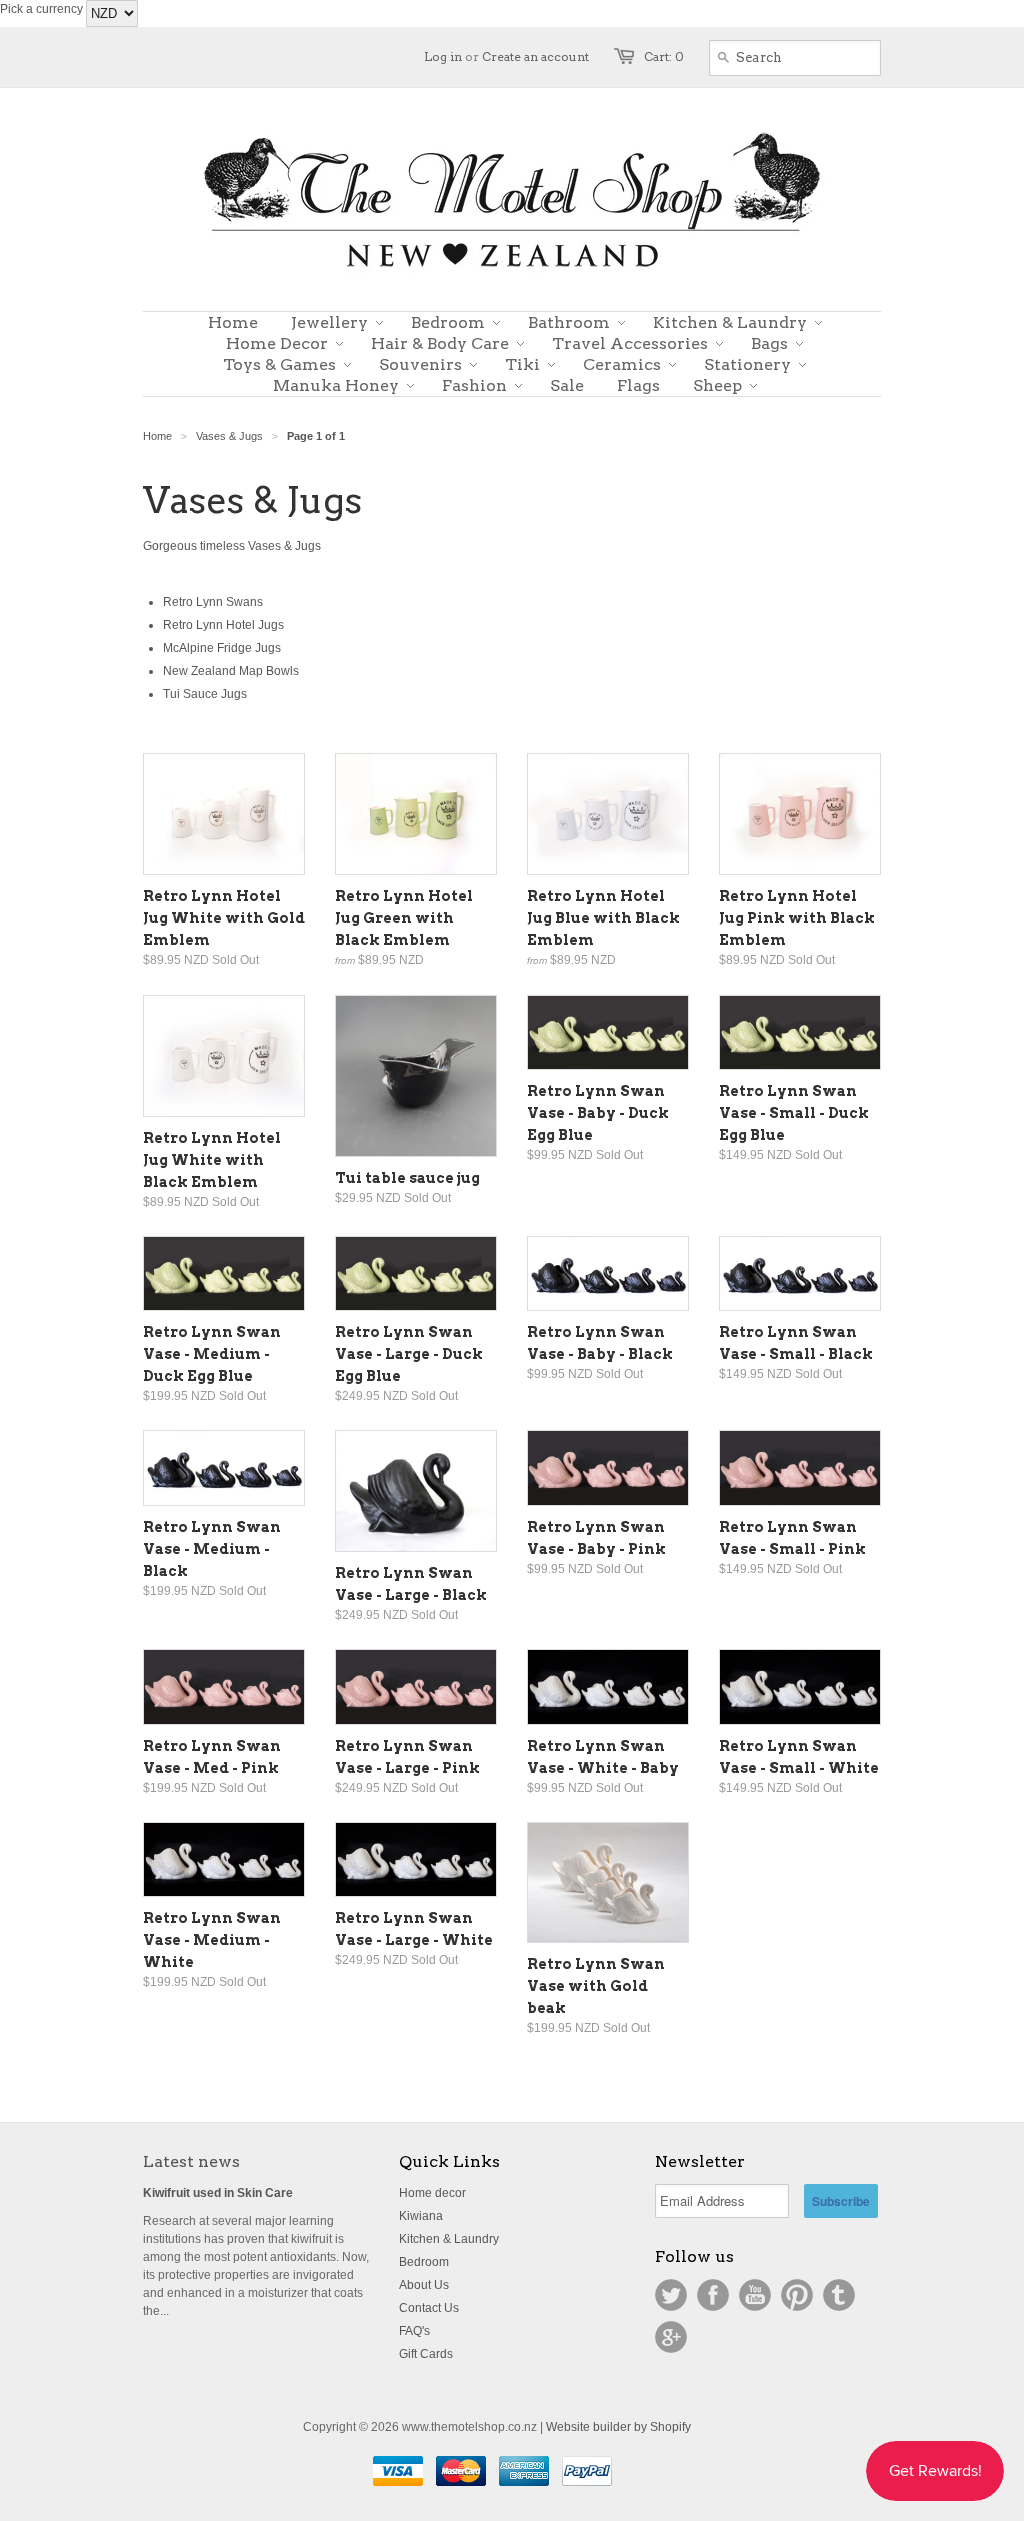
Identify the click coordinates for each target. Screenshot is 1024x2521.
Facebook (713, 2295)
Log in (443, 56)
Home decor (432, 2193)
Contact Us (429, 2308)
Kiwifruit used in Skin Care (218, 2193)
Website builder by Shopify (618, 2427)
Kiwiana (421, 2216)
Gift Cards (426, 2354)
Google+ (671, 2337)
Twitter (671, 2295)
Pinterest (797, 2295)
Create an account (535, 56)
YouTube (755, 2295)
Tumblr (839, 2295)
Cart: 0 (664, 56)
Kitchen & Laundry (449, 2239)
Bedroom (424, 2262)
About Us (424, 2285)
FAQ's (414, 2331)
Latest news (191, 2161)
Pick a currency (43, 9)
